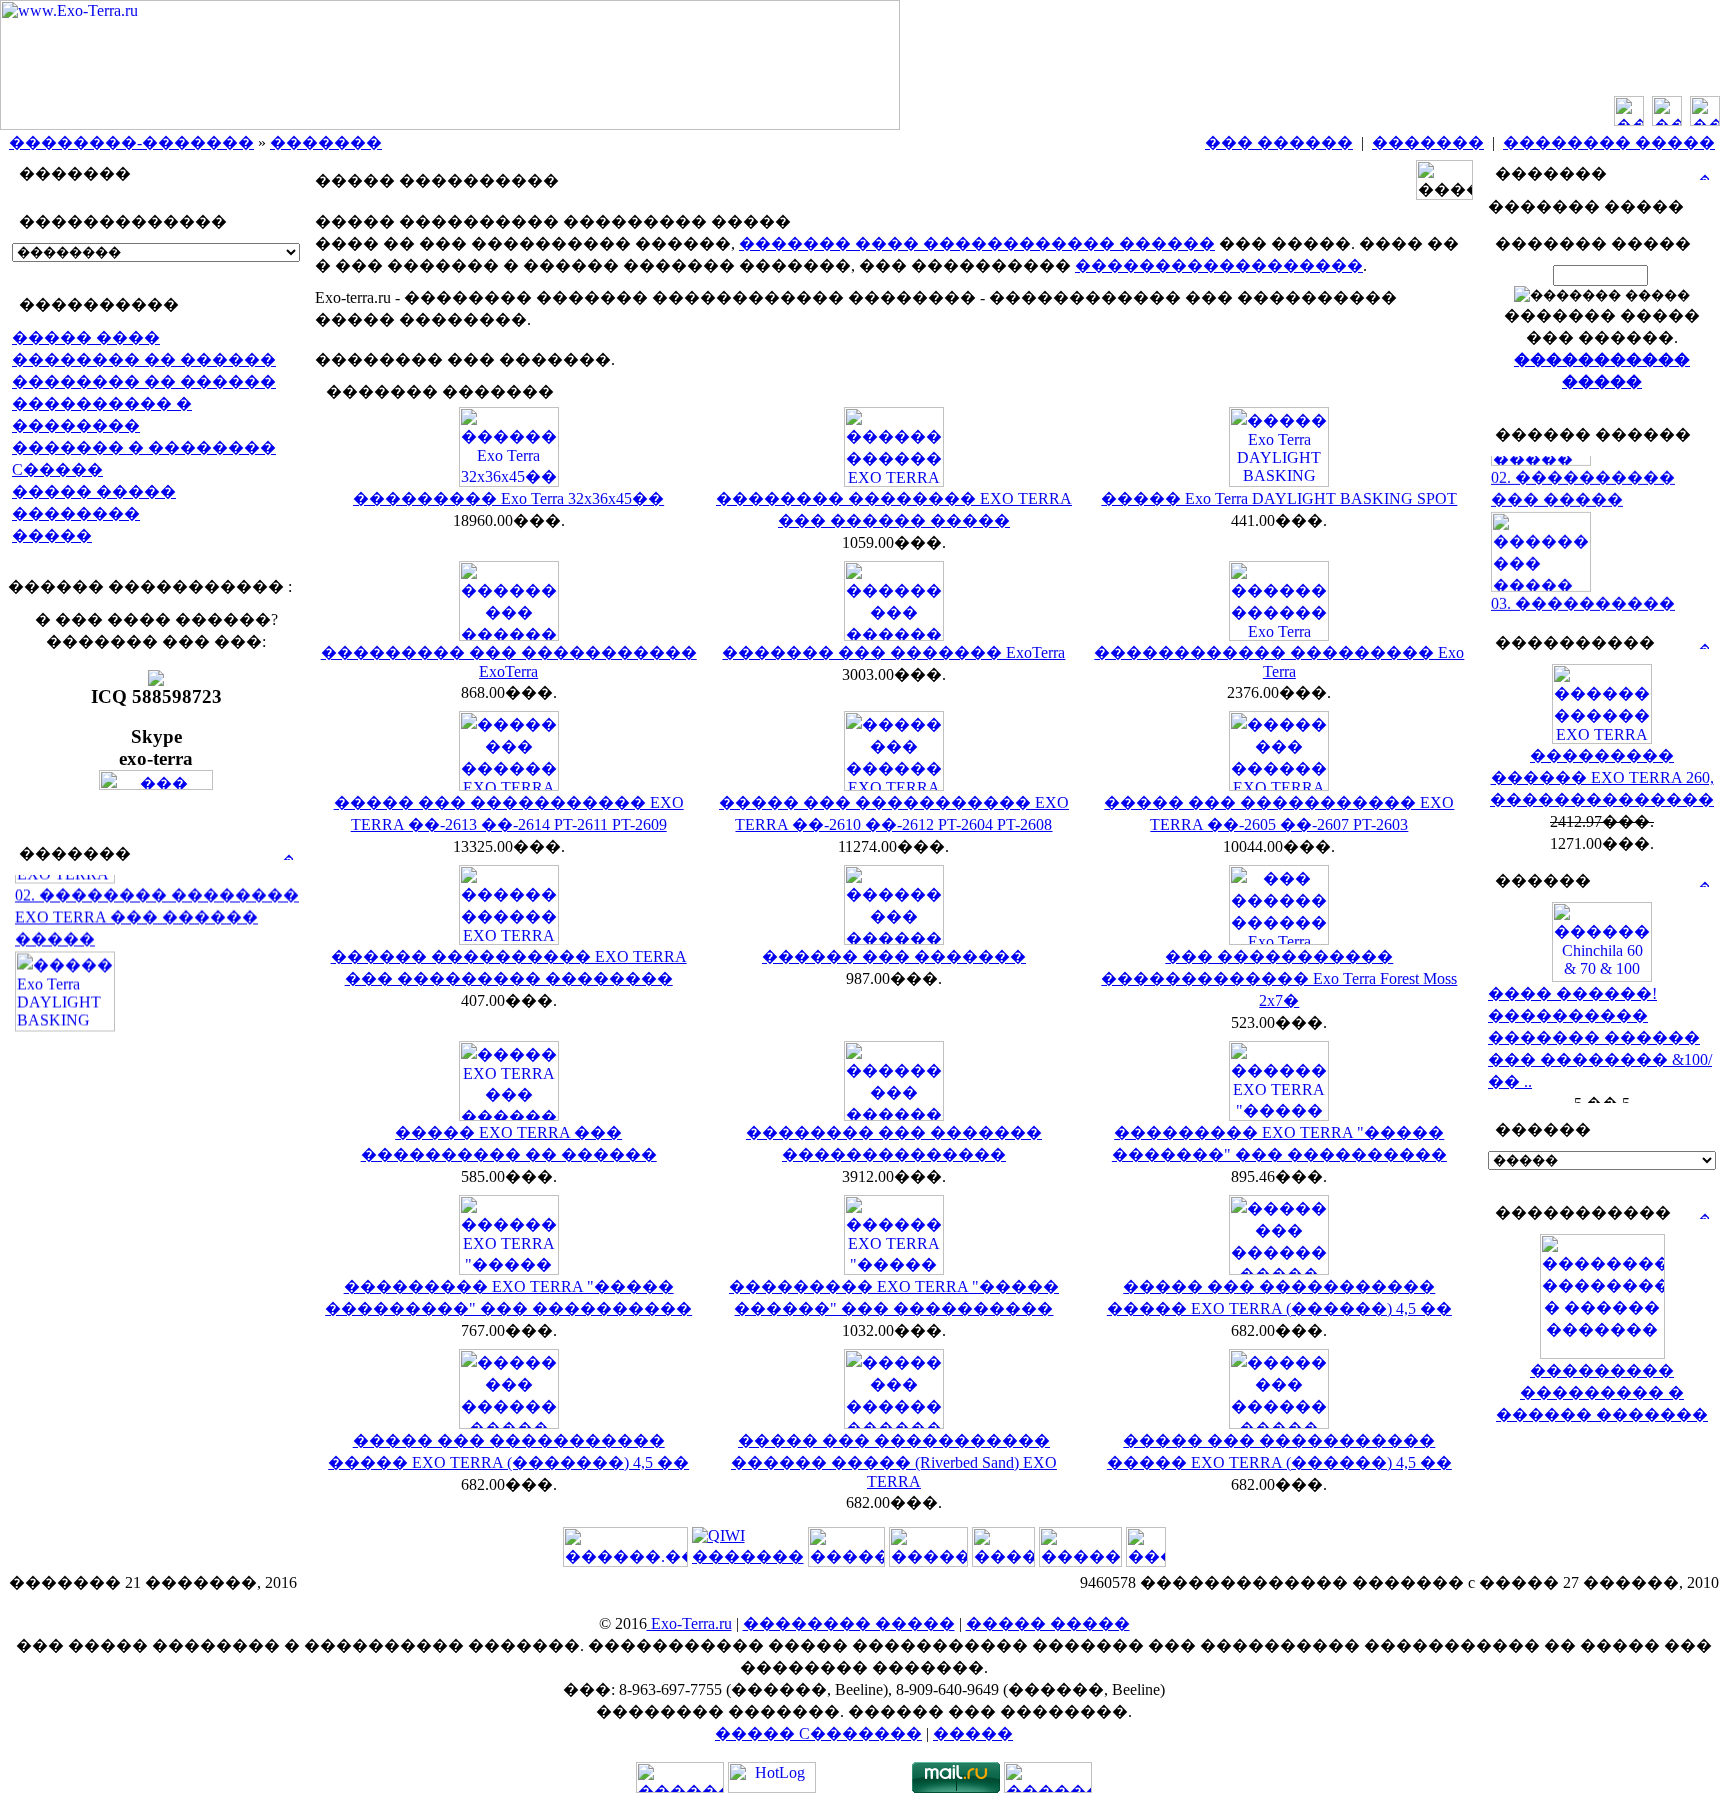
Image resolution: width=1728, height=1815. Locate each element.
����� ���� (86, 337)
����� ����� (94, 491)
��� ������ (1279, 142)
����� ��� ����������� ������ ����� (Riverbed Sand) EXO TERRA (894, 1461)
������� (326, 142)
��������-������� (131, 142)
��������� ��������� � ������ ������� (1602, 1392)
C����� (57, 469)
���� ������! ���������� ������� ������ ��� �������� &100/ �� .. (1600, 1037)
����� (52, 535)
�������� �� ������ (144, 359)
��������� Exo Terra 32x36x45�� (508, 498)
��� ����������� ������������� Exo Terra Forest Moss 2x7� (1279, 978)
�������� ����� (1609, 142)
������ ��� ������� (894, 956)
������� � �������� (144, 447)
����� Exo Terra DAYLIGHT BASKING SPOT (1279, 498)
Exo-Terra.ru (689, 1623)
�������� (76, 513)
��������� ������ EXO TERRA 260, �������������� (1602, 777)
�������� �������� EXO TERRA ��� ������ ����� (157, 901)
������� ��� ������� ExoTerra (893, 652)
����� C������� (818, 1733)
